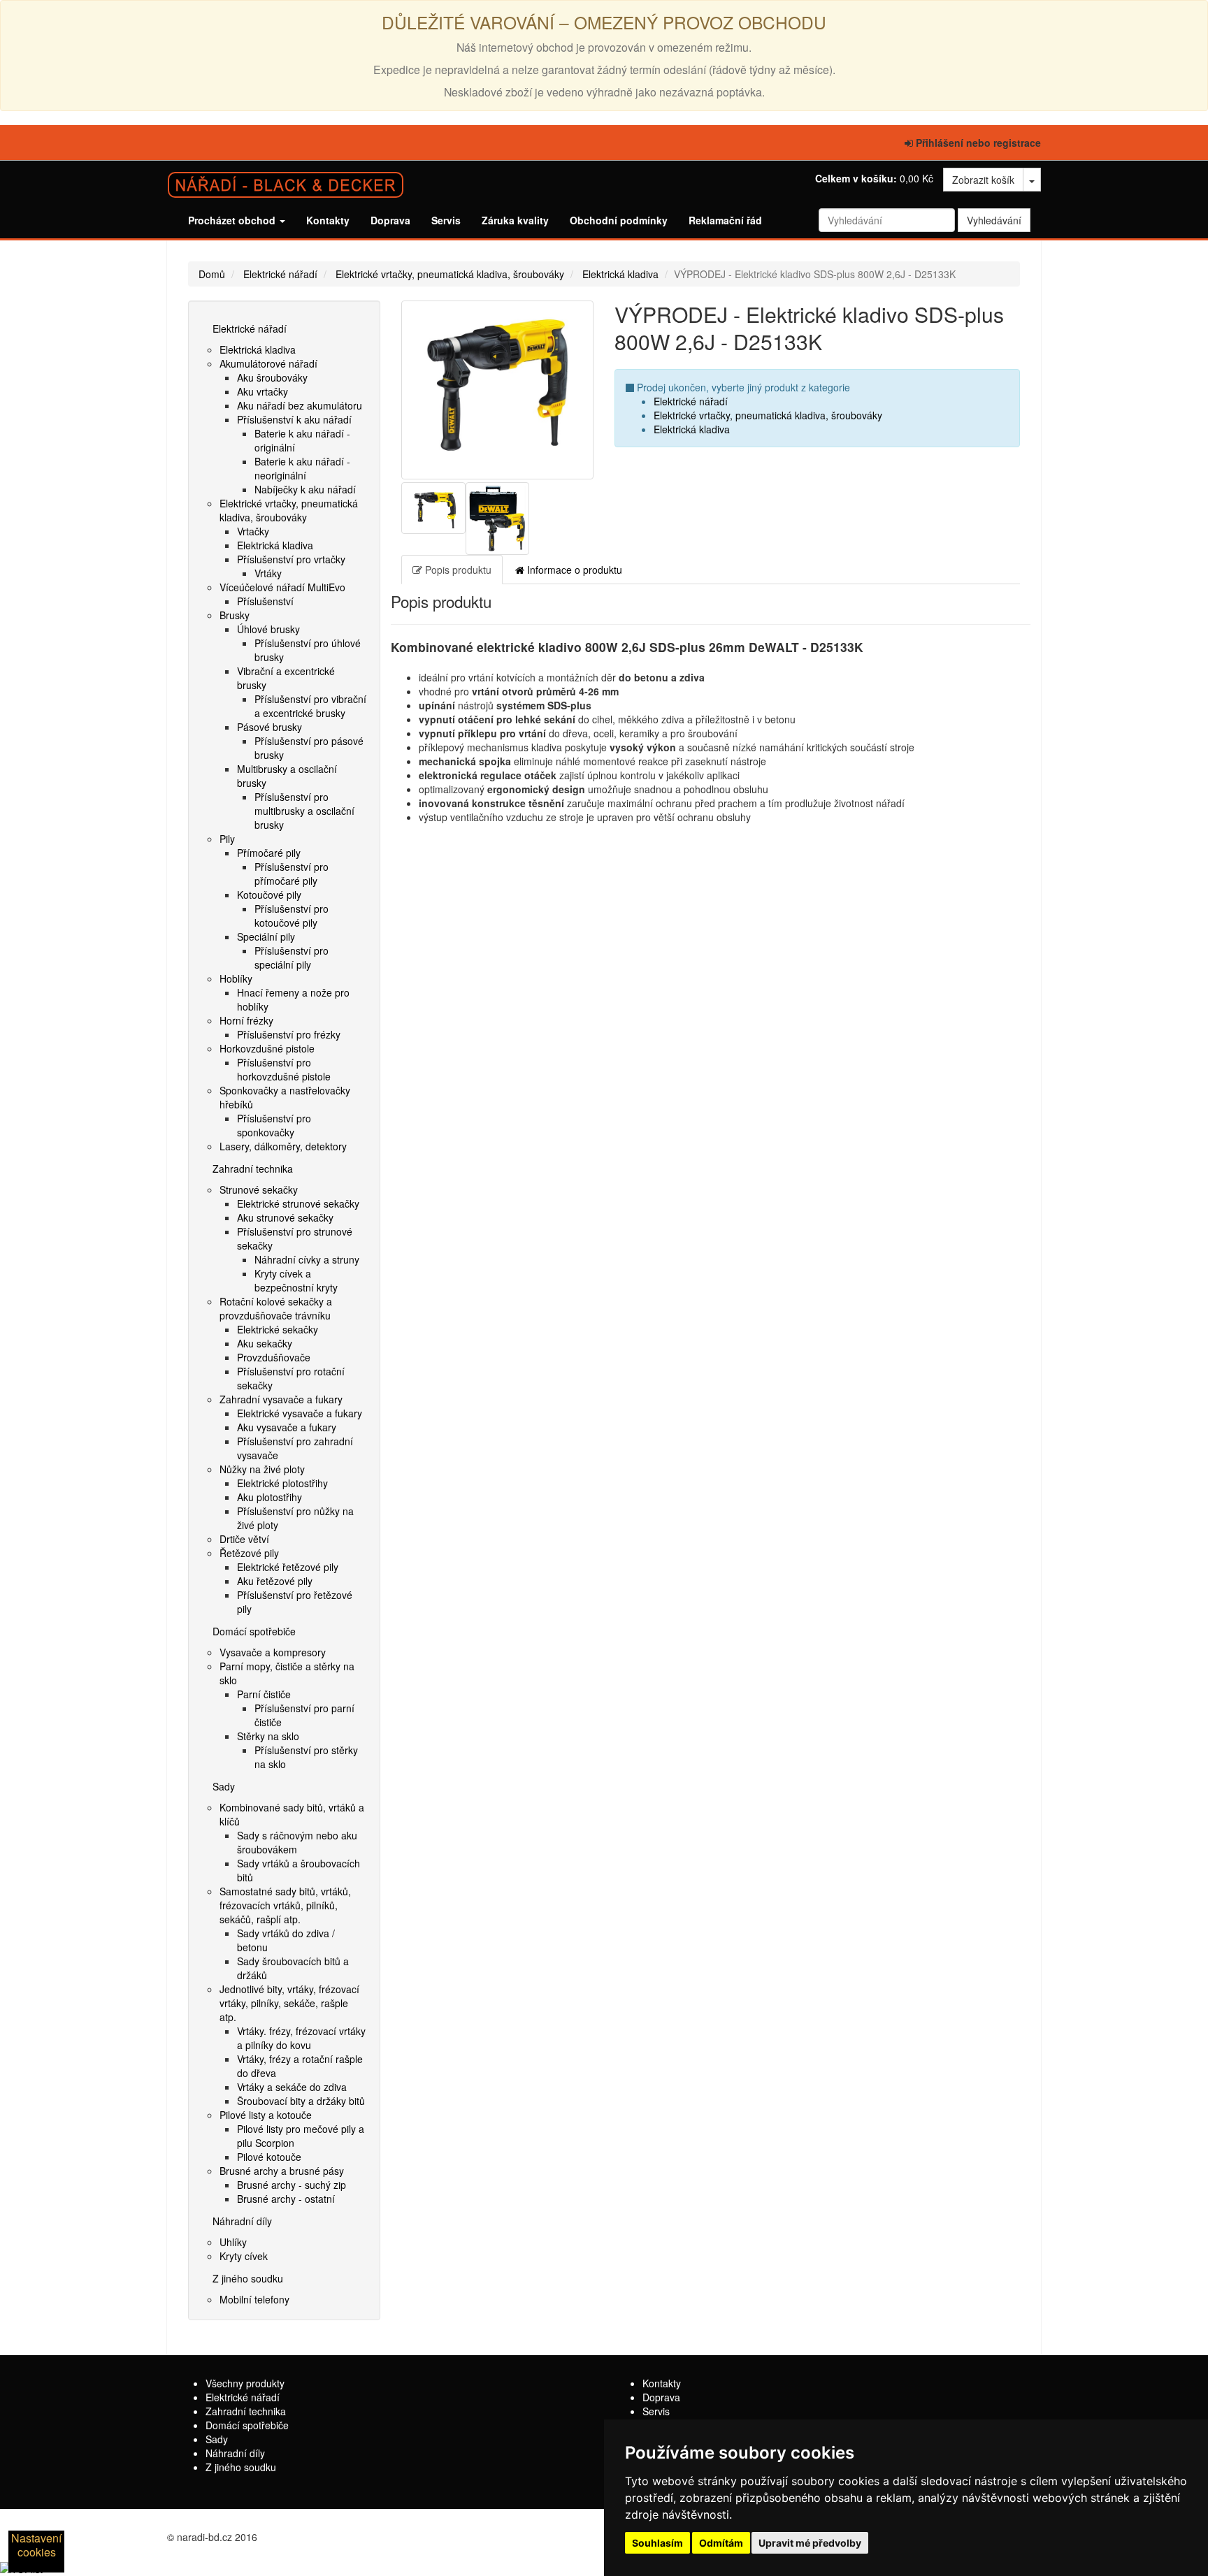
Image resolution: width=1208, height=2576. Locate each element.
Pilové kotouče (269, 2157)
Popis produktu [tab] (457, 570)
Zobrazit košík (983, 180)
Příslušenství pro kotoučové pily (292, 916)
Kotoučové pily (269, 895)
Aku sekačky (265, 1343)
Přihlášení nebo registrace (977, 143)
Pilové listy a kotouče (266, 2115)
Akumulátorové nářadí (268, 363)
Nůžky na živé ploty (262, 1469)
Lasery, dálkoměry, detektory (283, 1146)
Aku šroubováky (272, 377)
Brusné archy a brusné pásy (282, 2171)
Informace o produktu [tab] (573, 570)
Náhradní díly (242, 2221)
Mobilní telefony (254, 2299)
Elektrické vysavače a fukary (300, 1413)
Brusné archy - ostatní (286, 2199)
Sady (224, 1786)
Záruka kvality (515, 220)
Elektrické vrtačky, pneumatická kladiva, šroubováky (450, 274)
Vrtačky (253, 531)
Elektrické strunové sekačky (298, 1203)
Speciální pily (266, 936)
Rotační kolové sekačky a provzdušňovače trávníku (276, 1308)
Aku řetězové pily (275, 1581)
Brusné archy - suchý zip (292, 2185)
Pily (227, 839)
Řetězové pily (249, 1553)
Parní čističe (264, 1694)
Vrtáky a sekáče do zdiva (292, 2087)
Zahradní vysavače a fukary (281, 1399)
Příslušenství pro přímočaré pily (292, 874)
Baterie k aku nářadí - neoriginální (302, 468)
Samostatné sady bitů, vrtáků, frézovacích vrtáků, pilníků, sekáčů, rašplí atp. (285, 1905)
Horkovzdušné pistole (267, 1048)
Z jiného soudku (248, 2278)
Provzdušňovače (274, 1357)
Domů (212, 274)
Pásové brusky (269, 727)
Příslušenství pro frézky (289, 1034)
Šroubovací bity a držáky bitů (301, 2101)
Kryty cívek (244, 2256)
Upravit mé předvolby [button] (810, 2543)
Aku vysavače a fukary (287, 1427)
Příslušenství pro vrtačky (291, 559)
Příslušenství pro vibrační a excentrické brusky (310, 706)
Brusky (235, 615)
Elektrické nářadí (280, 274)
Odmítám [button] (721, 2543)
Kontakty (328, 220)
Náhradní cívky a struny (307, 1259)
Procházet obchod (233, 220)
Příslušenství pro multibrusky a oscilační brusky (304, 811)
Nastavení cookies (36, 2545)
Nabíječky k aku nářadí (305, 489)
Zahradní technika (253, 1168)
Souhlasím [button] (657, 2543)
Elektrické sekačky (278, 1329)
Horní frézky (246, 1020)
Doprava (390, 220)
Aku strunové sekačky (285, 1217)
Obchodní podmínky (619, 220)
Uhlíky (233, 2242)
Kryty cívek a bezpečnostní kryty (296, 1280)
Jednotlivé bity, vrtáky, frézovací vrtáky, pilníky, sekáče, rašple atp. (289, 2003)
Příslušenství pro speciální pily (292, 957)
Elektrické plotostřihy (282, 1483)
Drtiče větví (244, 1539)
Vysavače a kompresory (273, 1652)
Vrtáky (268, 573)
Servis (446, 220)
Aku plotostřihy (269, 1497)
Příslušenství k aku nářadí (294, 419)
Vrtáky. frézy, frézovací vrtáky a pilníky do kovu (301, 2038)
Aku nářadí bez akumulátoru (300, 405)
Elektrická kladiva (620, 274)
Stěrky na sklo (268, 1736)
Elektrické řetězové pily (288, 1567)
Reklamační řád (725, 220)
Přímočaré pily (269, 853)
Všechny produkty (245, 2383)
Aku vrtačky (263, 391)
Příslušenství (265, 601)
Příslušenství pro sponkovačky (274, 1125)
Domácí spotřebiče (254, 1631)
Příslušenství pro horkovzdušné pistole (284, 1069)
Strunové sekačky (259, 1189)
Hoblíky (236, 978)
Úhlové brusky (268, 629)
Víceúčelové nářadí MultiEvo (282, 587)
